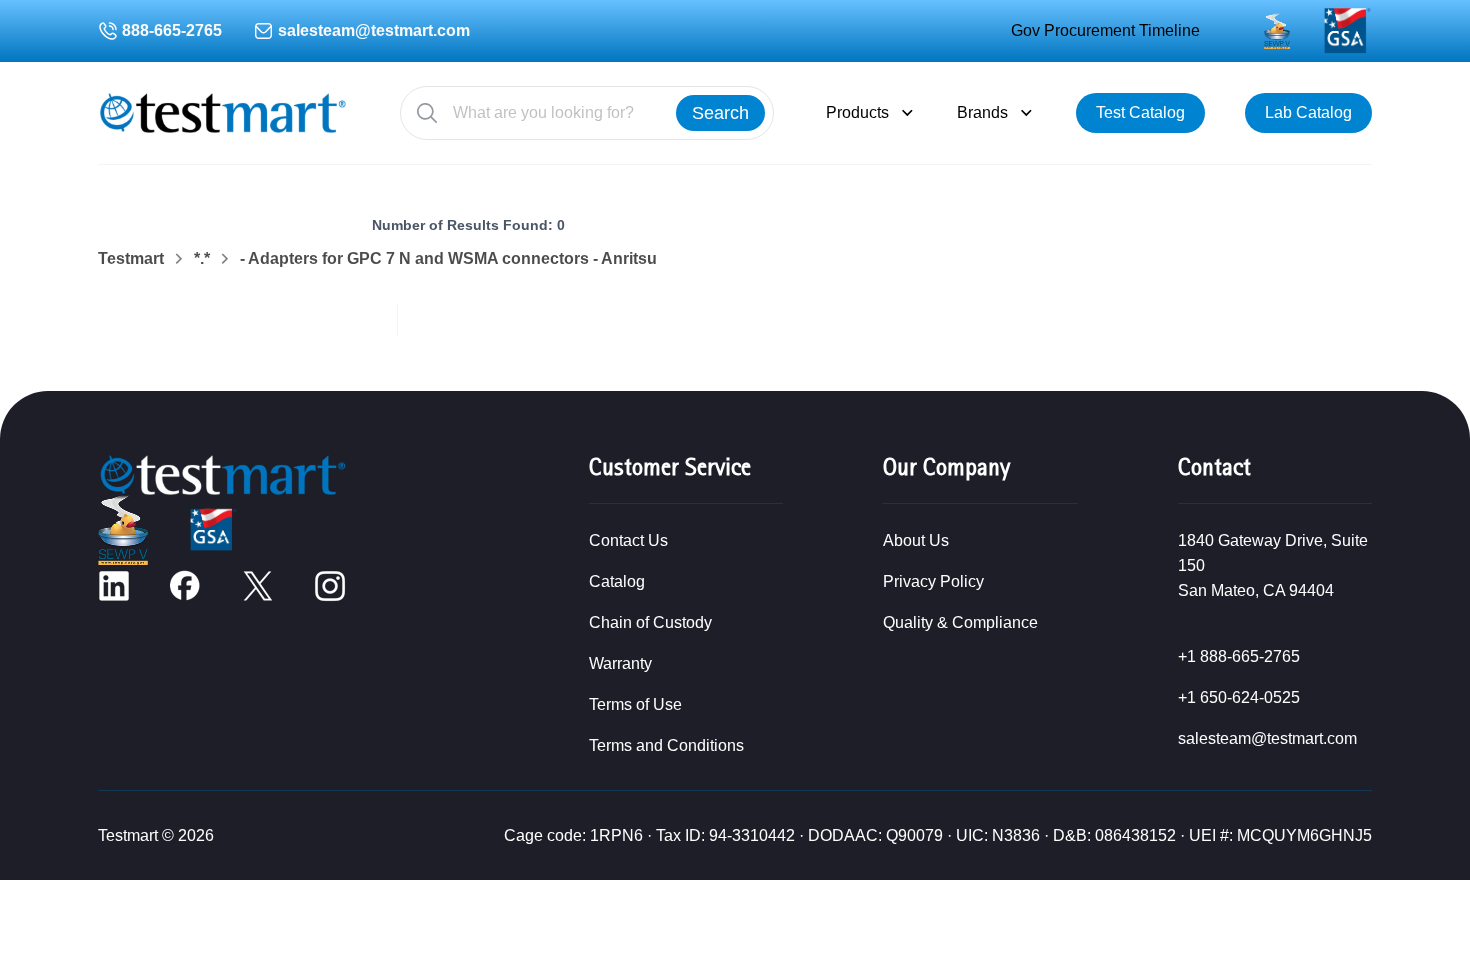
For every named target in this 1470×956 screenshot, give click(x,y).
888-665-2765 (172, 30)
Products (857, 112)
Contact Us (628, 540)
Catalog (617, 581)
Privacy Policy (933, 581)
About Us (916, 540)
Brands (982, 112)
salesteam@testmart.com (374, 30)
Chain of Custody (650, 622)
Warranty (620, 663)
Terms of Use (635, 704)
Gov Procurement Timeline (1105, 30)
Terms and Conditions (666, 745)
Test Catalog (1140, 112)
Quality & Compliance (960, 622)
